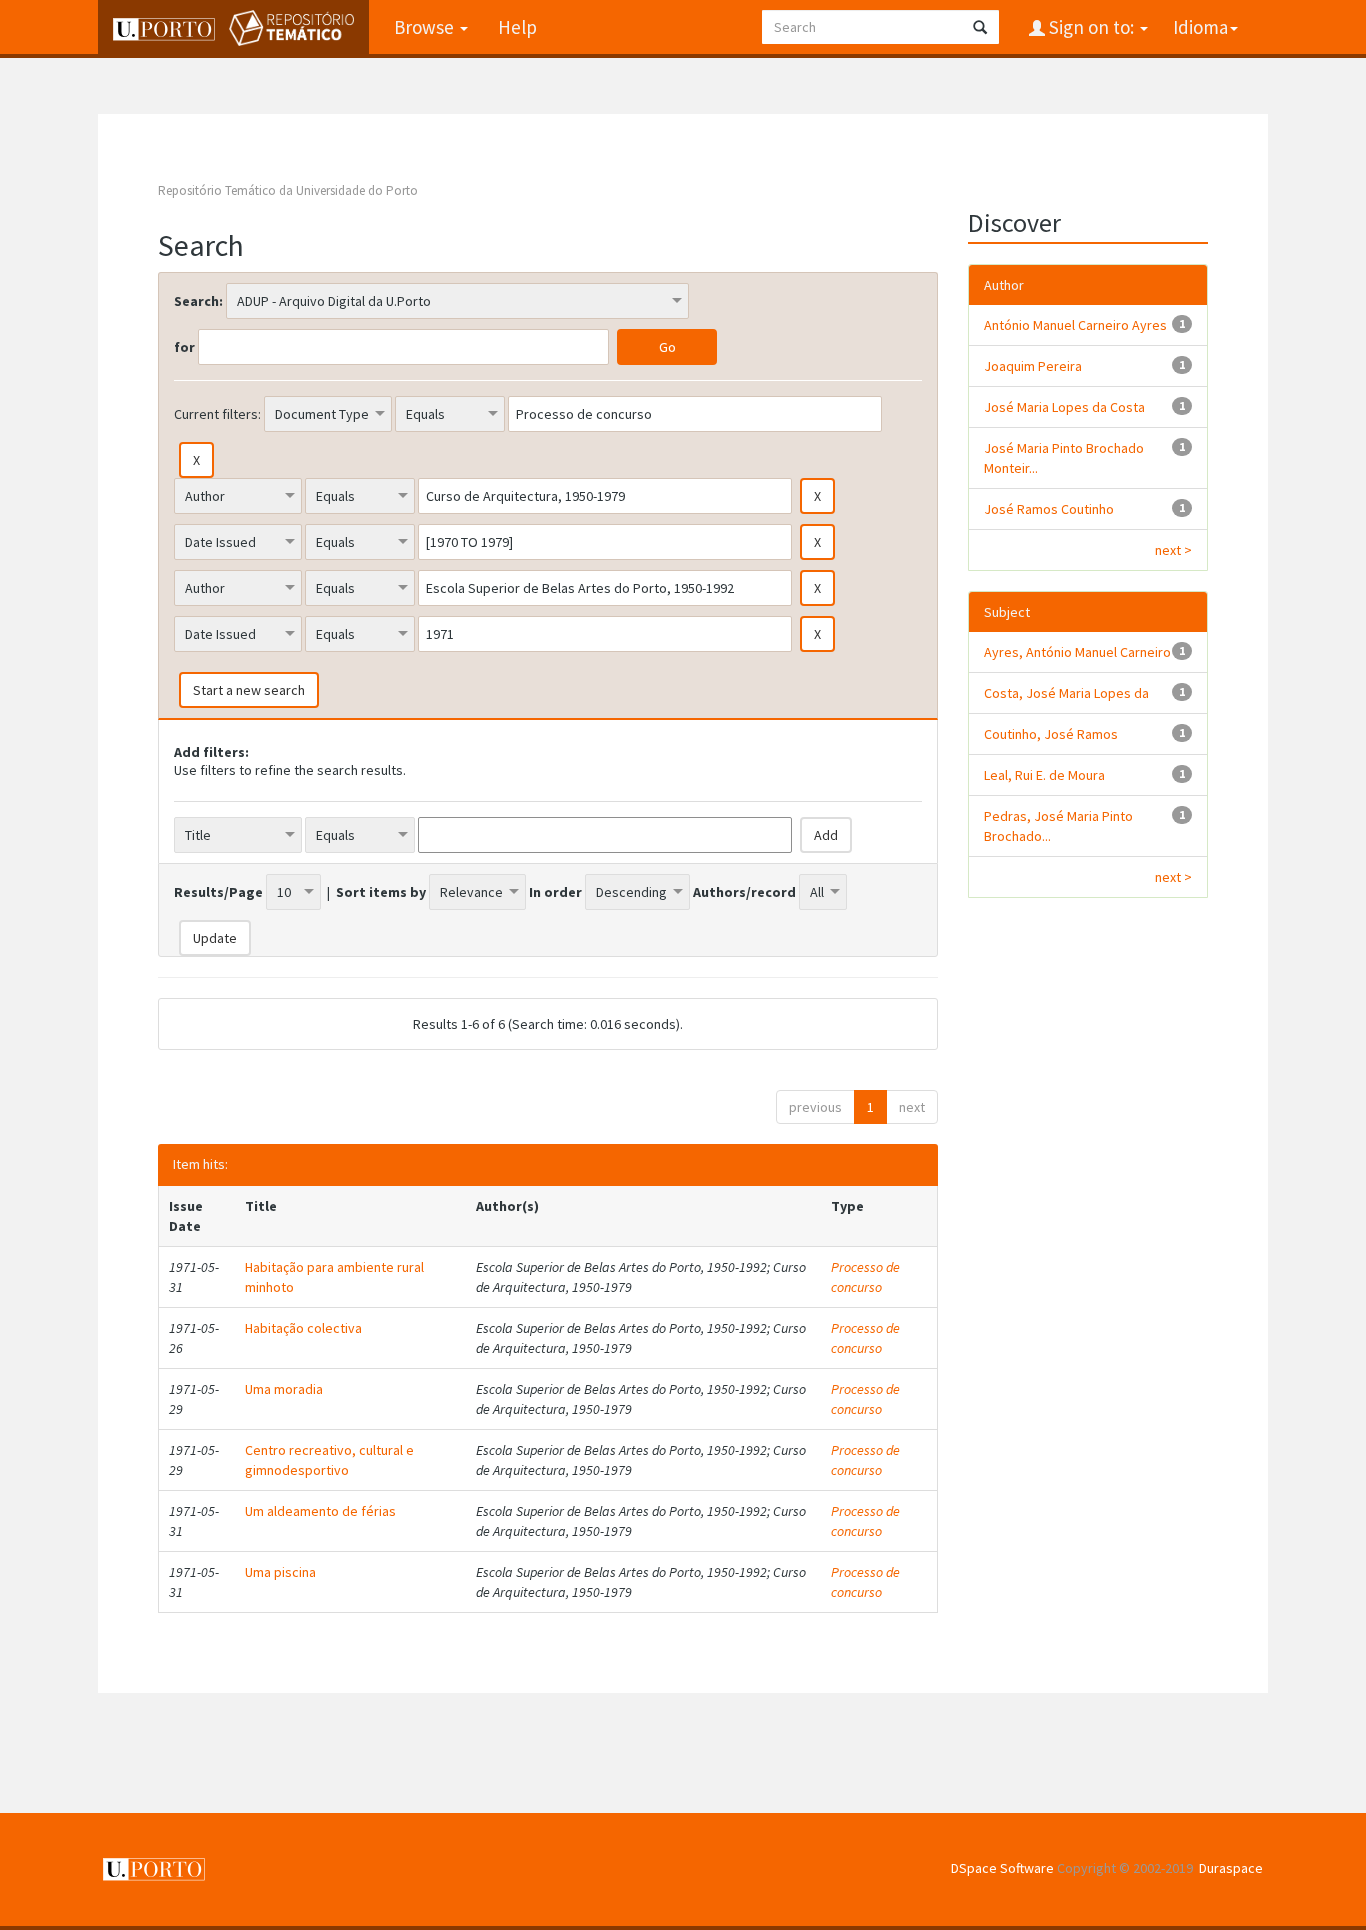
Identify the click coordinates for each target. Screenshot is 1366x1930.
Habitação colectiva (303, 1328)
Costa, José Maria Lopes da (1066, 693)
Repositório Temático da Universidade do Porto (288, 190)
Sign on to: (1091, 27)
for (184, 347)
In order (555, 892)
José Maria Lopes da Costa (1064, 407)
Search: (198, 301)
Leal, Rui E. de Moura (1044, 775)
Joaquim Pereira (1033, 366)
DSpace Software (1002, 1868)
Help (517, 27)
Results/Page (218, 892)
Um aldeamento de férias (320, 1511)
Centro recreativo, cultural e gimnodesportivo (329, 1460)
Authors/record (744, 892)
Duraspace (1231, 1868)
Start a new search (249, 690)
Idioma (1200, 27)
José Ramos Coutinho (1049, 509)
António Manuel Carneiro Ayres (1075, 325)
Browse (426, 27)
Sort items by (381, 892)
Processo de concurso (865, 1277)
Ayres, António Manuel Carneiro (1077, 652)
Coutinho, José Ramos (1051, 734)
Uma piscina (280, 1572)
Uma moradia (284, 1389)
